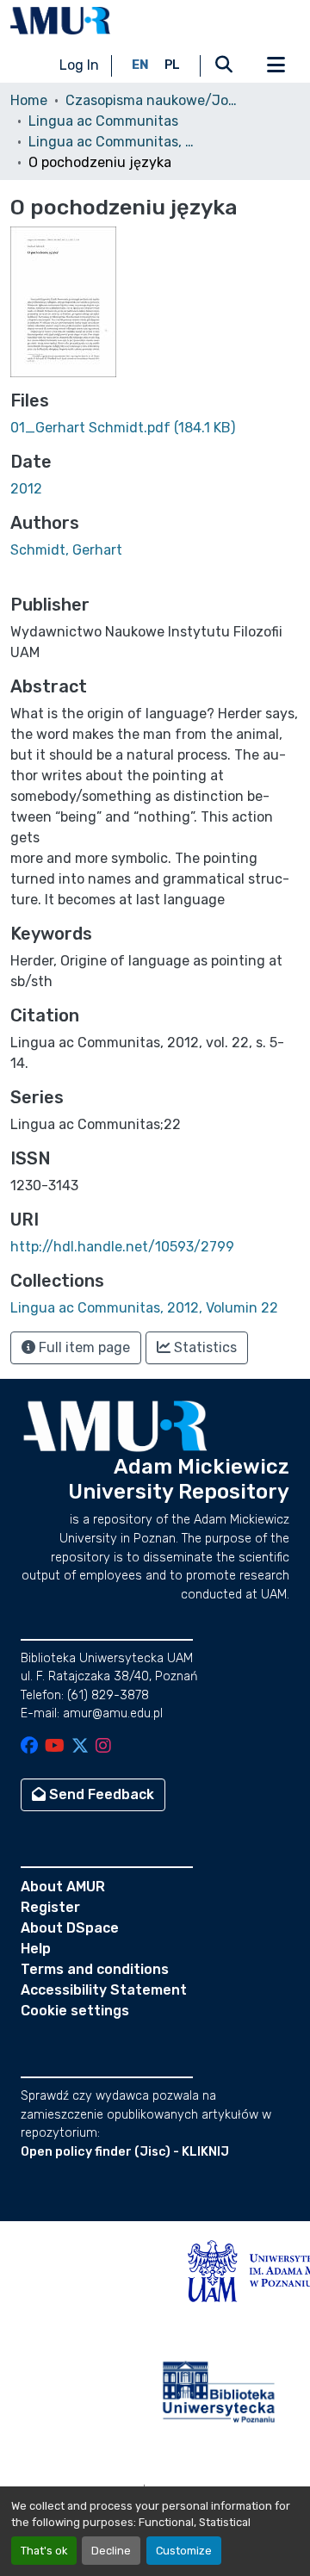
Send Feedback (100, 1794)
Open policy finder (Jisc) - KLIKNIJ (125, 2152)
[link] (155, 428)
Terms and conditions (95, 1969)
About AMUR (63, 1887)
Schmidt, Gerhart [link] (66, 550)
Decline (111, 2551)
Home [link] (29, 100)
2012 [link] (26, 489)
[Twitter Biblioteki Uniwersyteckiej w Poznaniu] (80, 1747)
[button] (60, 21)
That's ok (44, 2551)
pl (172, 65)
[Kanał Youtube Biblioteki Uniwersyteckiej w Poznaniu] (55, 1747)
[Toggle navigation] (276, 65)
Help (36, 1949)
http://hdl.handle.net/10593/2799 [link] (122, 1247)
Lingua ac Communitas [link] (103, 121)
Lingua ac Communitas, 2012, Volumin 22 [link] (115, 142)
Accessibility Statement (104, 1990)
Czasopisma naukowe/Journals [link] (152, 100)
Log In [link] (79, 65)
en (140, 65)
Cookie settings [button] (75, 2011)
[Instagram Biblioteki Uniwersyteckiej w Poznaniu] (103, 1747)
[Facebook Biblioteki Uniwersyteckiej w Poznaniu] (29, 1747)
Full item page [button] (83, 1347)
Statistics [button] (204, 1347)
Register (50, 1907)
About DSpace (70, 1928)
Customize (184, 2551)
